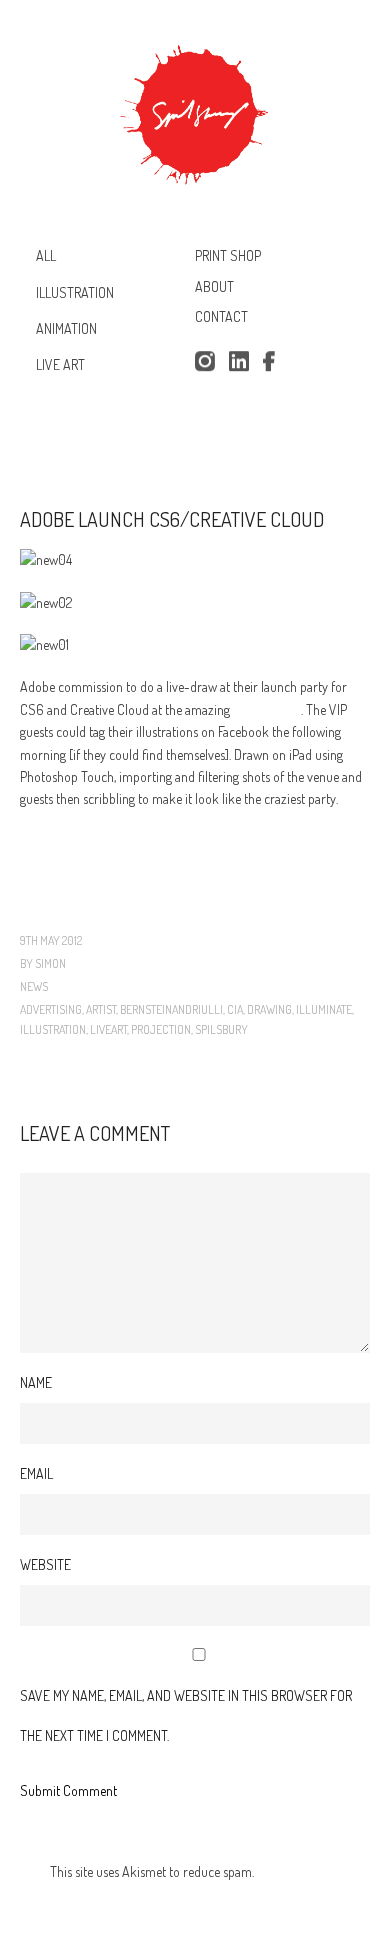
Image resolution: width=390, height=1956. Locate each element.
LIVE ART (60, 364)
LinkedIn (239, 362)
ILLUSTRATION (75, 291)
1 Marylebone (267, 709)
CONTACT (221, 317)
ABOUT (214, 286)
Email (36, 1473)
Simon (50, 963)
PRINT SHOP (228, 255)
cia (235, 1009)
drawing (269, 1009)
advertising (51, 1009)
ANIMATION (66, 328)
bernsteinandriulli (171, 1009)
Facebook (273, 362)
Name (36, 1382)
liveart (108, 1029)
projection (161, 1029)
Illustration (53, 1029)
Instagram (204, 362)
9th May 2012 (51, 940)
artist (101, 1009)
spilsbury (221, 1029)
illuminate (324, 1009)
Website (45, 1564)
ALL (46, 255)
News (34, 986)
